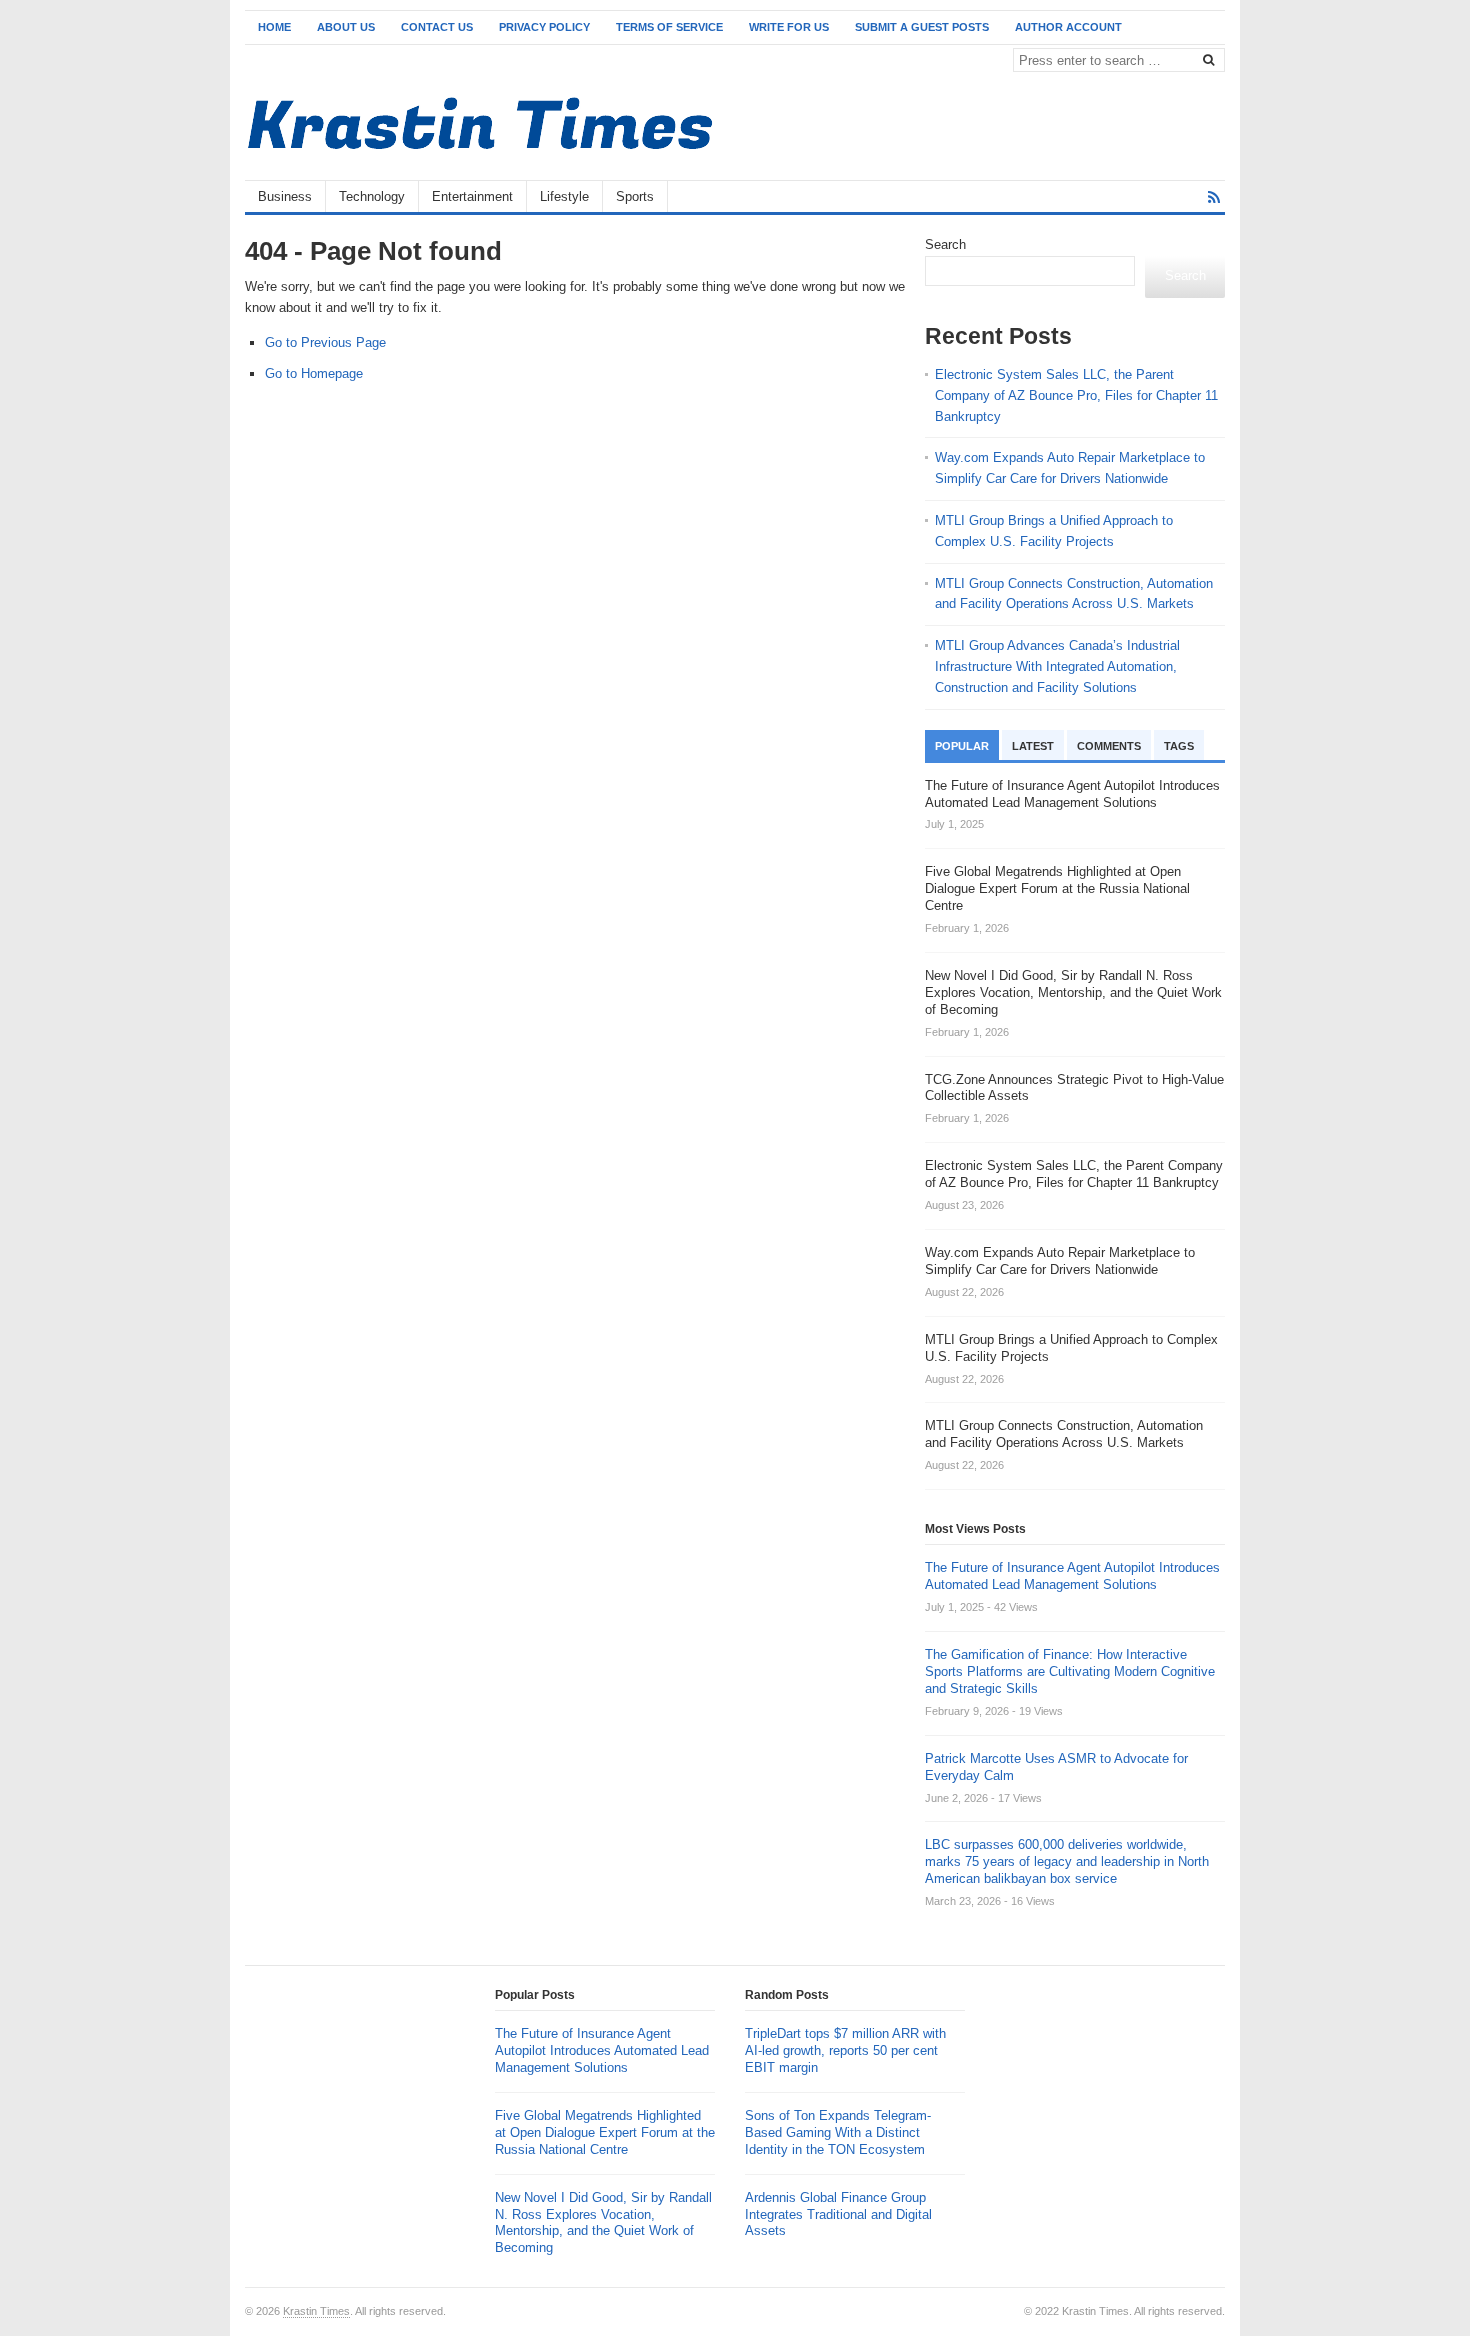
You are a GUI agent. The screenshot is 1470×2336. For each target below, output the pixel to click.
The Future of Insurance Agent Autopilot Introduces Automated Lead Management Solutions (1072, 1576)
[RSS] (1214, 197)
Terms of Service (669, 27)
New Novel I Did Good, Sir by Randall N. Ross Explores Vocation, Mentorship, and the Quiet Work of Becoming (603, 2223)
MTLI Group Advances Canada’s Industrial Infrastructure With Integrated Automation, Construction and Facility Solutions (1057, 666)
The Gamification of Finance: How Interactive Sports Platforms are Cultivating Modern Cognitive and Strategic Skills (1070, 1671)
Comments (1109, 746)
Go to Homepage (314, 373)
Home (274, 27)
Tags (1179, 746)
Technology (372, 196)
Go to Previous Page (325, 342)
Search (945, 244)
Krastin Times (316, 2311)
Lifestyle (564, 196)
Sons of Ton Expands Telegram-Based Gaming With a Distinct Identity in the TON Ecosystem (838, 2132)
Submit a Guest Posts (922, 27)
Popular (962, 746)
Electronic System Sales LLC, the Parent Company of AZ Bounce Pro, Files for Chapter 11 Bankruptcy (1076, 395)
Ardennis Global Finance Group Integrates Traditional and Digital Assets (838, 2214)
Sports (635, 196)
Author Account (1068, 27)
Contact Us (437, 27)
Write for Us (789, 27)
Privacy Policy (544, 27)
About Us (346, 27)
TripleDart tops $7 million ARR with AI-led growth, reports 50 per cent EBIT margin (845, 2050)
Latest (1033, 746)
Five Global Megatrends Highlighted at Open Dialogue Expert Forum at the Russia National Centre (605, 2132)
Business (285, 196)
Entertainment (472, 196)
